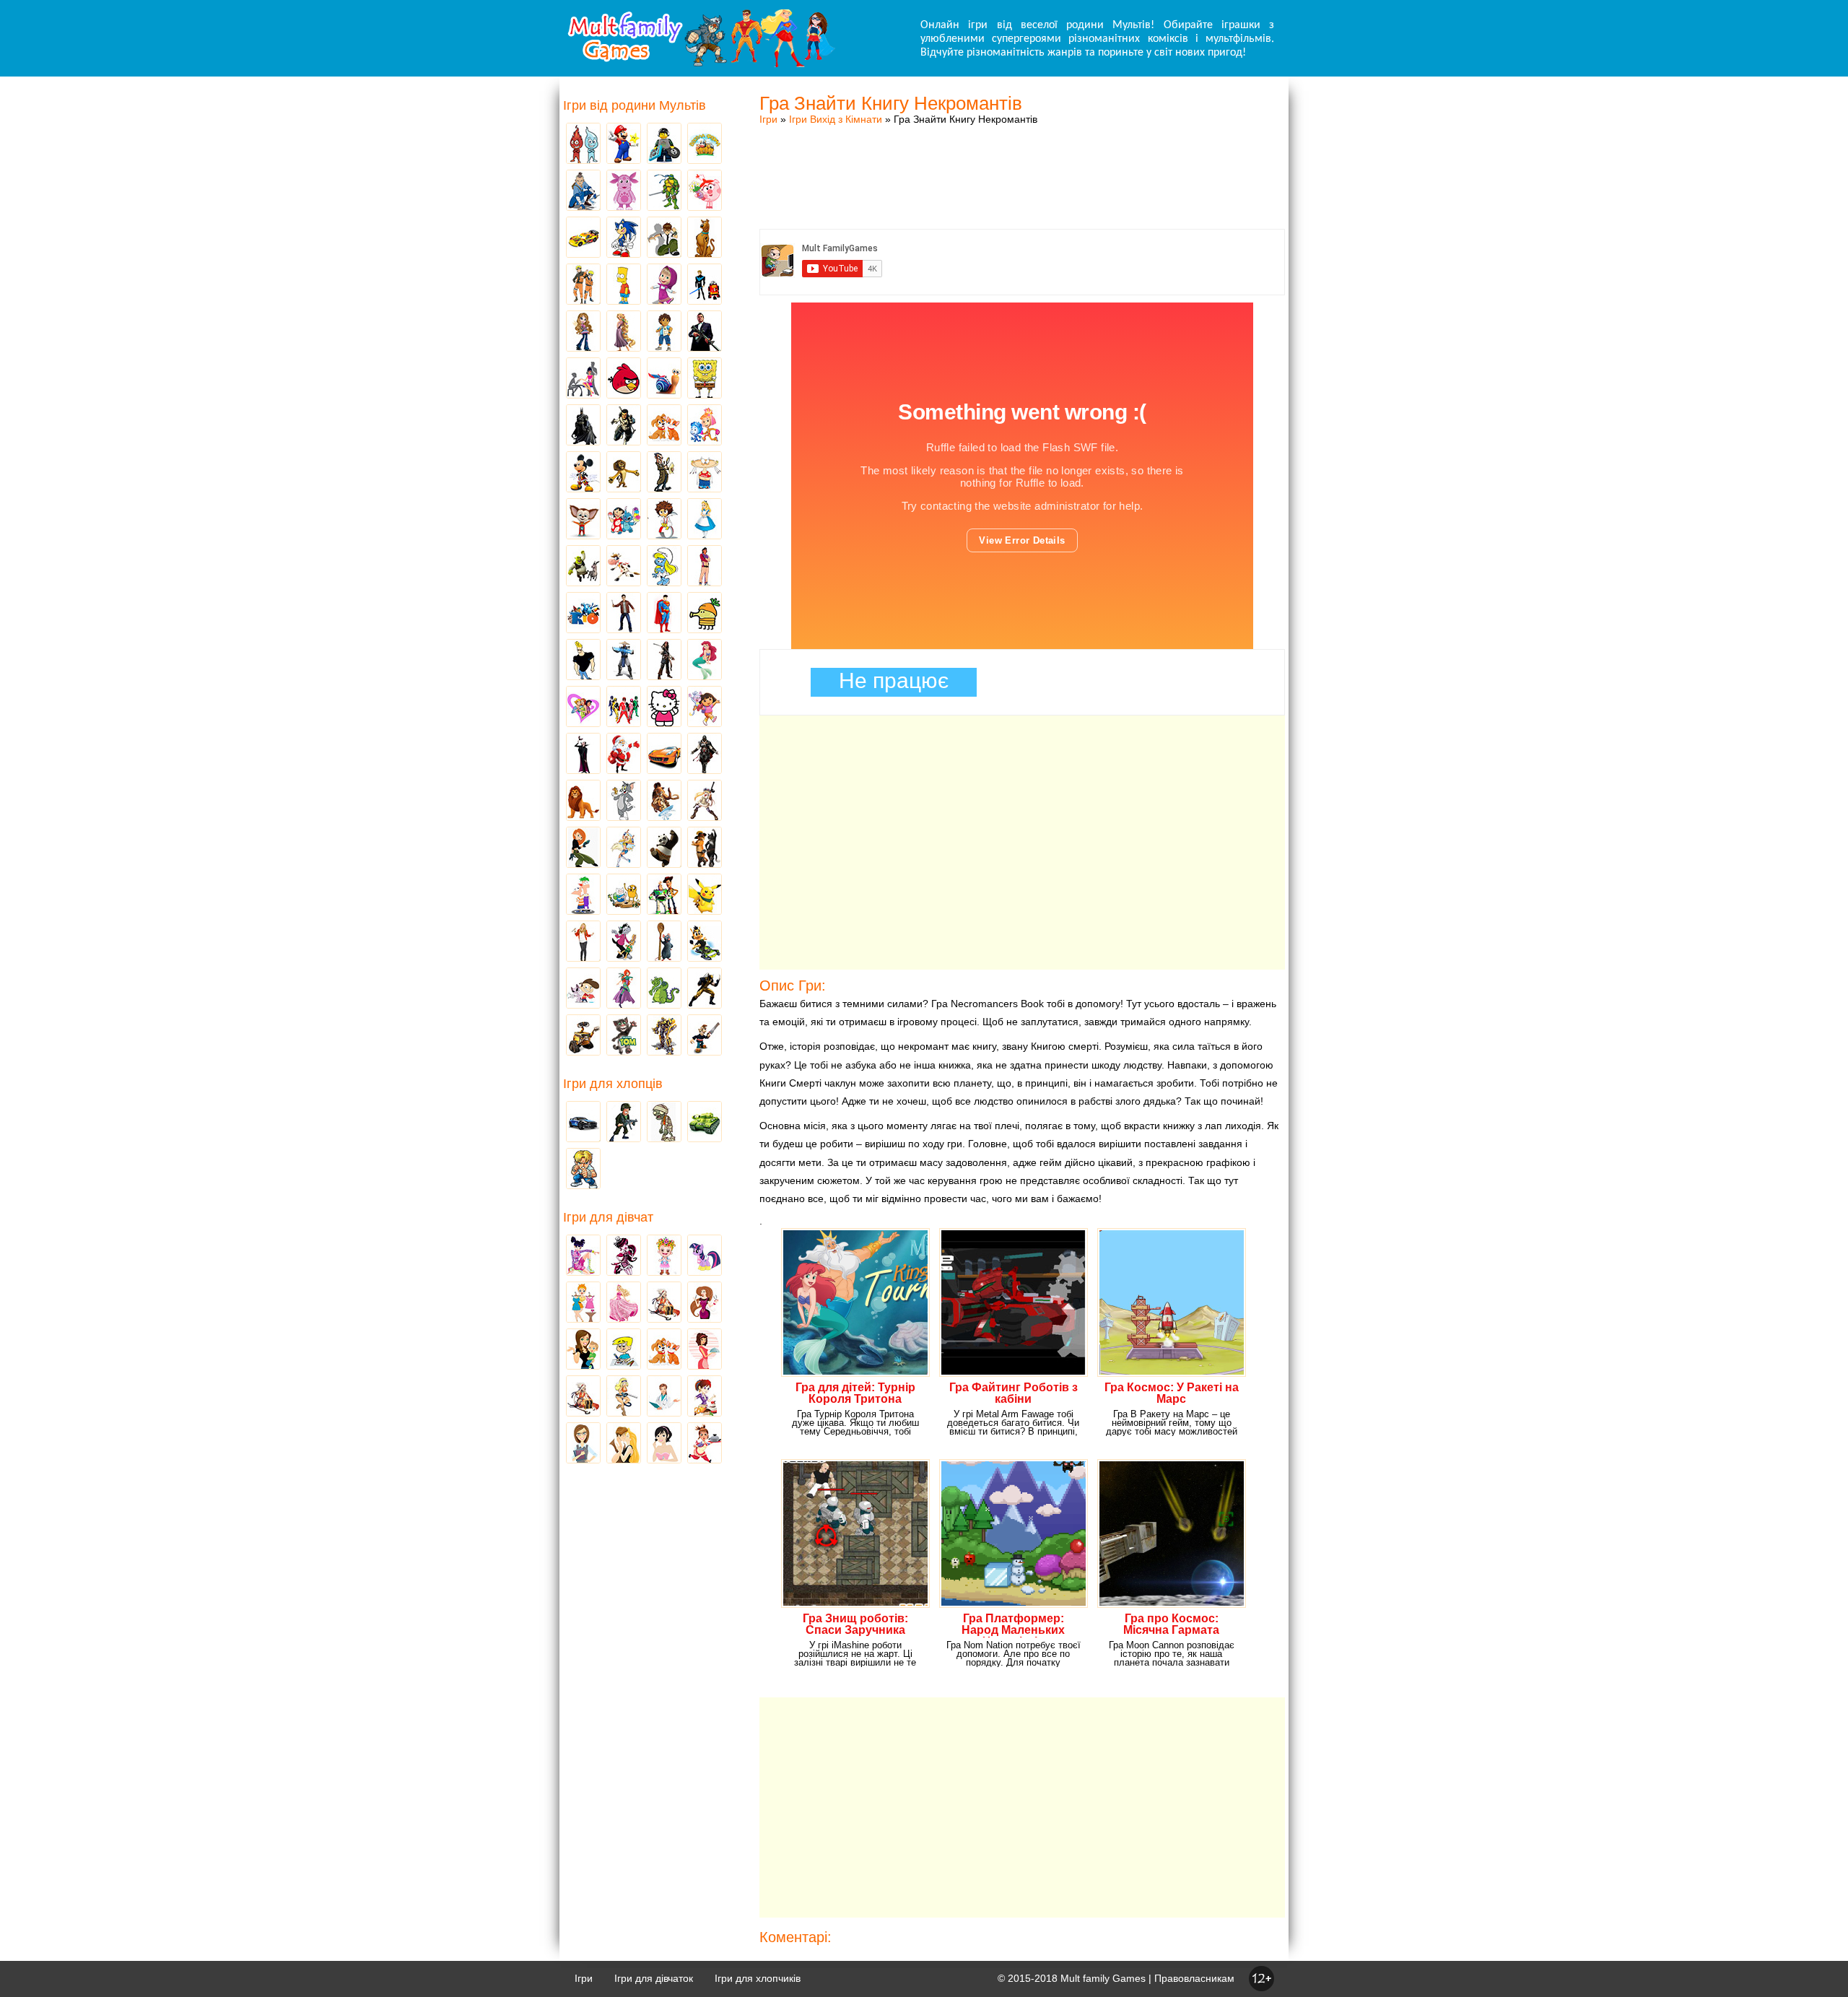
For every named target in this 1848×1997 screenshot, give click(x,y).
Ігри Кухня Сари (705, 1397)
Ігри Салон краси (583, 379)
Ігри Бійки (583, 1170)
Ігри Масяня (705, 473)
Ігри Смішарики (705, 191)
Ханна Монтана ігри (583, 942)
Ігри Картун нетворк (583, 661)
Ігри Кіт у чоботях (705, 848)
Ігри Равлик (664, 379)
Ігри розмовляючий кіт (624, 1036)
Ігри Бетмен (583, 426)
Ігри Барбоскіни (583, 520)
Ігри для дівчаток (654, 1978)
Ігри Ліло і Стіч (624, 520)
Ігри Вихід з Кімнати (836, 119)
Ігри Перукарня (705, 1303)
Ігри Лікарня (664, 1397)
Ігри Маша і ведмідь (664, 285)
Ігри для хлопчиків (758, 1978)
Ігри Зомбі (664, 1123)
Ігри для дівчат (608, 1217)
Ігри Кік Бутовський (664, 520)
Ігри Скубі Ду (705, 238)
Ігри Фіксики (705, 426)
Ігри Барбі (624, 1303)
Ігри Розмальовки (624, 1350)
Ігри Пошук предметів (664, 473)
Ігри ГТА (705, 332)
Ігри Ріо (583, 614)
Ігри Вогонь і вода (583, 144)
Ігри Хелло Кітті (664, 708)
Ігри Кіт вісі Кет (583, 989)
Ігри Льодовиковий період (664, 801)
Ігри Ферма (705, 144)
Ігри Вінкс (583, 1256)
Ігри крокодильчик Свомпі (664, 989)
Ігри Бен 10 (664, 238)
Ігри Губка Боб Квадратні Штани (705, 379)
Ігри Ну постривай (624, 942)
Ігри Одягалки (583, 1303)
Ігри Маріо (624, 144)
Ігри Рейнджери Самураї (624, 708)
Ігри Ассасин (705, 754)
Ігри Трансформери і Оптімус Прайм (664, 1036)
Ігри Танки (705, 1123)
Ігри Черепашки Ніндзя (664, 191)
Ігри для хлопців (613, 1084)
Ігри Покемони (705, 895)
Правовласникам (1194, 1978)
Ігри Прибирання (624, 1397)
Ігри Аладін (705, 567)
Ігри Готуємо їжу (705, 1444)
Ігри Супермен (664, 614)
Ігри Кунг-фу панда (664, 848)
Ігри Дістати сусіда (705, 1036)
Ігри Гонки (583, 1123)
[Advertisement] (1022, 162)
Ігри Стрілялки (624, 1123)
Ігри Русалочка (705, 661)
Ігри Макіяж (664, 1444)
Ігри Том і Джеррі (624, 801)
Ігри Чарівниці (624, 989)
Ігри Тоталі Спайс (583, 708)
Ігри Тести (583, 1444)
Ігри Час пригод (624, 895)
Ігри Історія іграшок (664, 895)
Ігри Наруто (583, 285)
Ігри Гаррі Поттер (624, 614)
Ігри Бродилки (664, 1303)
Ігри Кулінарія (705, 1350)
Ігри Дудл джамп (705, 614)
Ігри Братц (583, 332)
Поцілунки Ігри (624, 1444)
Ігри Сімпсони (624, 285)
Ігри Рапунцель (624, 332)
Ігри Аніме (705, 801)
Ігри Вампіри (583, 754)
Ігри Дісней (705, 520)
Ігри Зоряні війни (705, 285)
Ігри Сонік (624, 238)
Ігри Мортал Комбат (624, 661)
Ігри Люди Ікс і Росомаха (705, 989)
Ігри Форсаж (664, 754)
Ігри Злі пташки (624, 379)
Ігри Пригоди (583, 1397)
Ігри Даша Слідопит (705, 708)
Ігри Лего (664, 144)
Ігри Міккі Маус (583, 473)
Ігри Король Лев (583, 801)
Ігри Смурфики (664, 567)
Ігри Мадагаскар (624, 473)
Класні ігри (624, 426)
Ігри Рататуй (664, 942)
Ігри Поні (705, 1256)
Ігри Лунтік (624, 191)
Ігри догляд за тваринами (664, 426)
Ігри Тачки (583, 238)
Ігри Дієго (664, 332)
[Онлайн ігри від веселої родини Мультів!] (700, 64)
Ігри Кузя (705, 942)
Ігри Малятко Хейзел (664, 1256)
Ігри (768, 119)
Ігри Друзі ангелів (624, 848)
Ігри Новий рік (624, 754)
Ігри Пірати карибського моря (664, 661)
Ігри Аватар (583, 191)
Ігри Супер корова (624, 567)
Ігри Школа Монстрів (624, 1256)
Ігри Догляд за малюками (583, 1350)
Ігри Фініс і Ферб (583, 895)
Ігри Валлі (583, 1036)
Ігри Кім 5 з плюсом (583, 848)
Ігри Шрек (583, 567)
